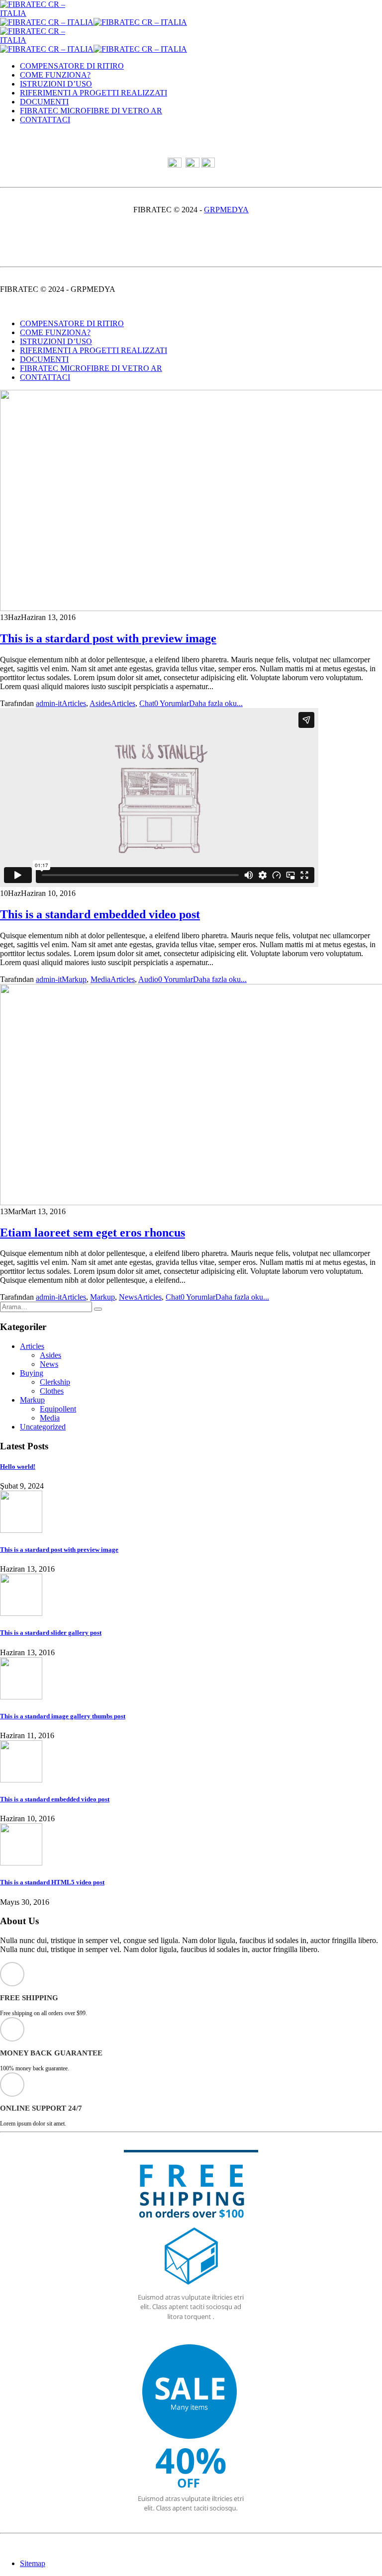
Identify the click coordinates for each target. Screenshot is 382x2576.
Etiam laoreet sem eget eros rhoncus (93, 1233)
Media (100, 979)
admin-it (49, 703)
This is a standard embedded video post (100, 914)
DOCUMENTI (44, 102)
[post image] (191, 501)
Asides (100, 703)
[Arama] (98, 1309)
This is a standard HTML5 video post (52, 1882)
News (128, 1297)
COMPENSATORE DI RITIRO (72, 66)
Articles (74, 703)
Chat (147, 703)
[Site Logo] (45, 13)
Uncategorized (43, 1427)
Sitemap (33, 2563)
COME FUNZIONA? (55, 75)
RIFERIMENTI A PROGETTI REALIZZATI (94, 93)
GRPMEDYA (226, 210)
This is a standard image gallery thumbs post (63, 1716)
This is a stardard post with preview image (108, 638)
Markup (74, 979)
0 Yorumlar (172, 703)
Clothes (52, 1391)
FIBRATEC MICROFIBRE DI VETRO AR (91, 111)
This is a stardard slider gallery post (51, 1633)
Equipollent (58, 1409)
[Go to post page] (21, 1530)
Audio (148, 979)
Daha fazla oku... (216, 703)
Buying (32, 1373)
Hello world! (18, 1466)
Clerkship (55, 1382)
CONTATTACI (45, 120)
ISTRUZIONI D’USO (56, 84)
